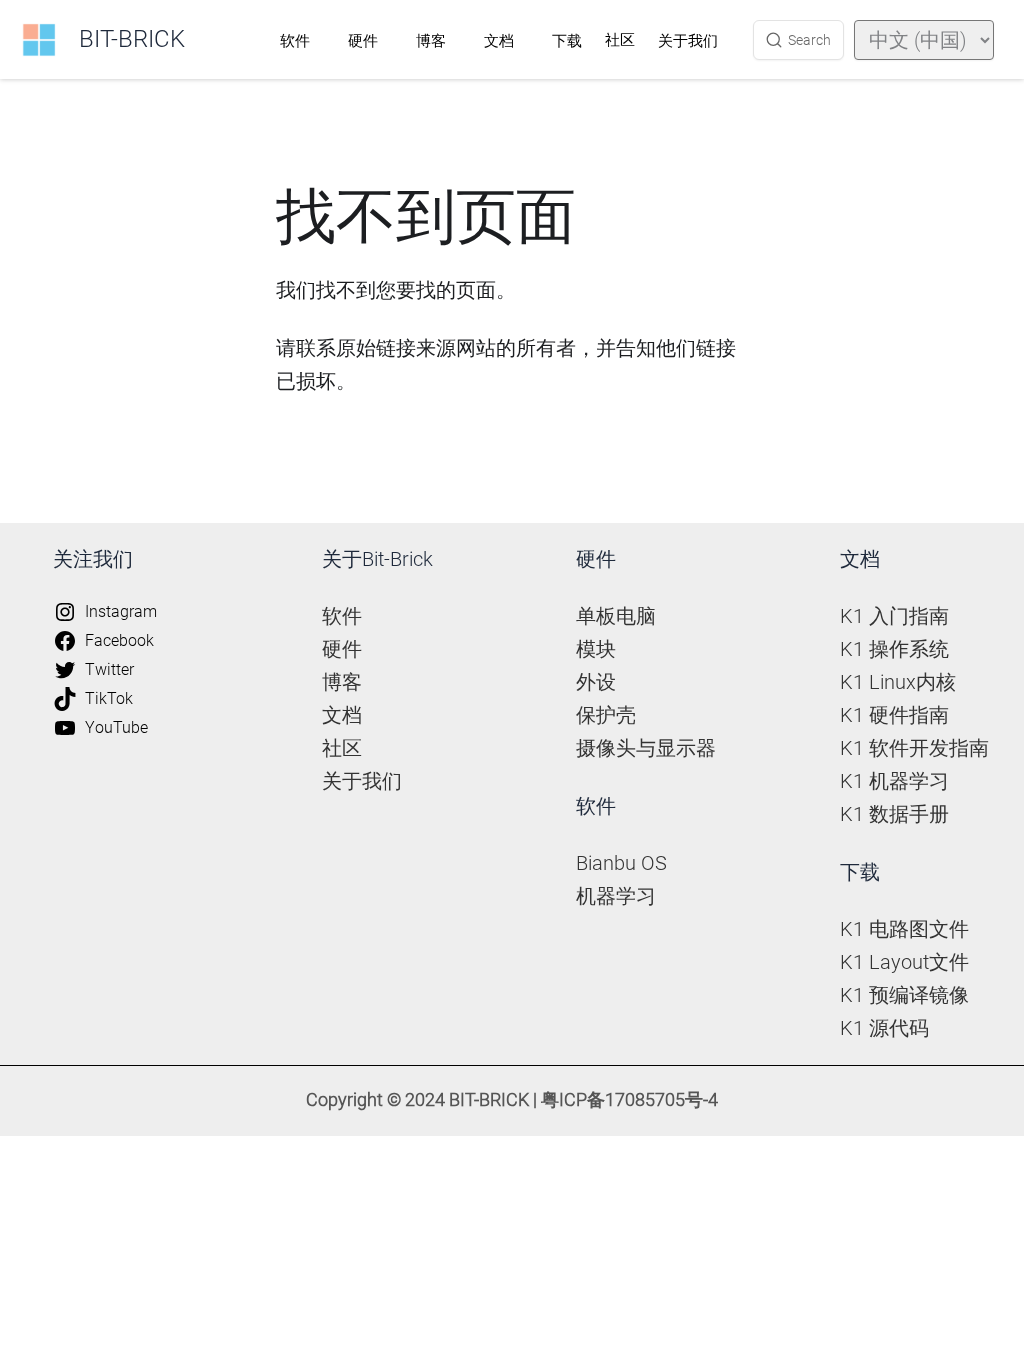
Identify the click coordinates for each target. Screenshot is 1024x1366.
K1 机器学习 (894, 781)
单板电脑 (616, 616)
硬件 (363, 41)
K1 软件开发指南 (914, 748)
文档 (499, 41)
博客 (431, 41)
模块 (596, 649)
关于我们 (688, 41)
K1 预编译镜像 (904, 995)
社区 (620, 40)
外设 (596, 682)
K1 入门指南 (894, 616)
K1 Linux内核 (898, 682)
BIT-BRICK (132, 39)
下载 (567, 41)
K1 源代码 (884, 1028)
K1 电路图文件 (904, 929)
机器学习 (616, 896)
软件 (295, 41)
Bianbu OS (621, 863)
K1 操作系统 (894, 649)
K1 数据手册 (894, 814)
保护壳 (606, 715)
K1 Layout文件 (904, 962)
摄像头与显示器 (646, 748)
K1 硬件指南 (894, 715)
